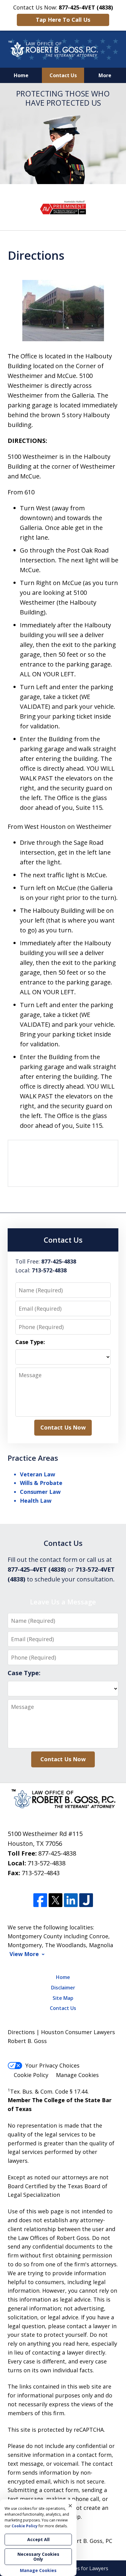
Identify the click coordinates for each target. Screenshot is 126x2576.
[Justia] (86, 1900)
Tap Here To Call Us (63, 20)
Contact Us (63, 75)
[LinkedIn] (71, 1900)
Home (21, 75)
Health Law (36, 1501)
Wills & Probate (41, 1483)
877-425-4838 (57, 1853)
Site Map (63, 1998)
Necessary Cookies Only (38, 2557)
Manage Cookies (77, 2075)
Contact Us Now (63, 1427)
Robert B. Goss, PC (88, 2541)
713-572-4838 (46, 1863)
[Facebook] (40, 1900)
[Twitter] (56, 1900)
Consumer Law (40, 1492)
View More (24, 1954)
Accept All (38, 2539)
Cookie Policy (31, 2075)
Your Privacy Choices (52, 2065)
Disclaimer (63, 1988)
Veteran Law (37, 1474)
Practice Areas (33, 1458)
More (105, 75)
